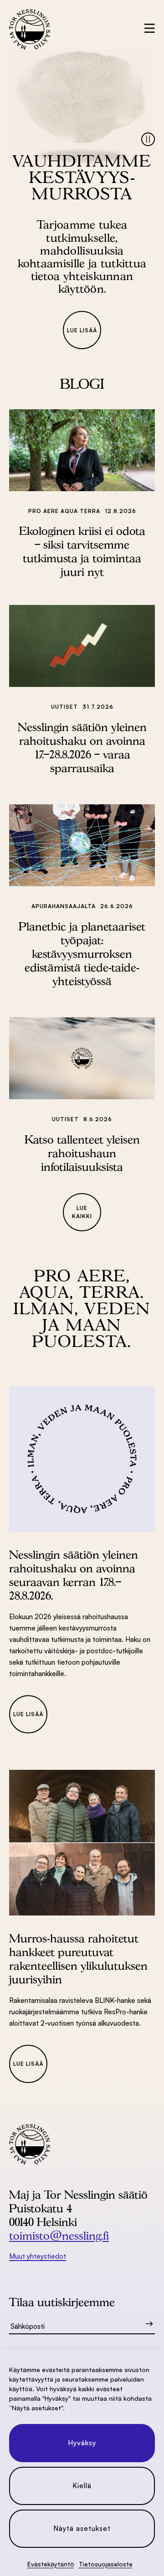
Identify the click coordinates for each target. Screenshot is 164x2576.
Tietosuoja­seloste (106, 2564)
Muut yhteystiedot (38, 2256)
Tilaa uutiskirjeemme (62, 2302)
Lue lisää (82, 330)
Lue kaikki (82, 1212)
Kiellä (82, 2486)
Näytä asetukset (82, 2528)
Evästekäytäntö (51, 2564)
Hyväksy (82, 2443)
